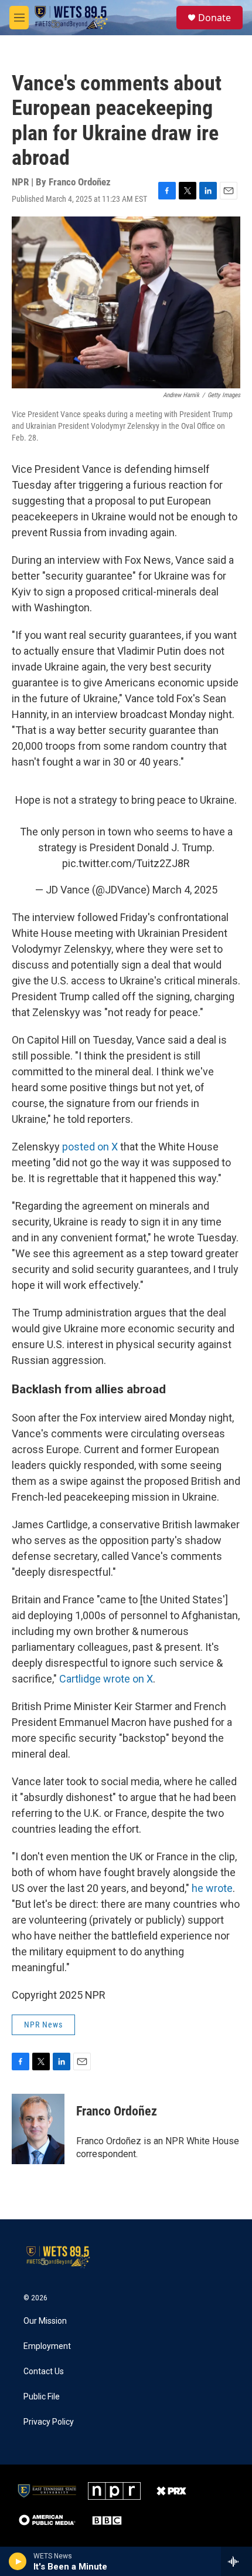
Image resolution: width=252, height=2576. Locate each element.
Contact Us (44, 2372)
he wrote (212, 1888)
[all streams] (236, 2561)
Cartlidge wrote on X (106, 1679)
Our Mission (45, 2321)
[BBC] (107, 2520)
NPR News (43, 2025)
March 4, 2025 (185, 890)
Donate (214, 18)
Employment (47, 2346)
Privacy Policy (49, 2422)
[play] (18, 2561)
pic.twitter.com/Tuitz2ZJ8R (126, 863)
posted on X (90, 1147)
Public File (42, 2397)
